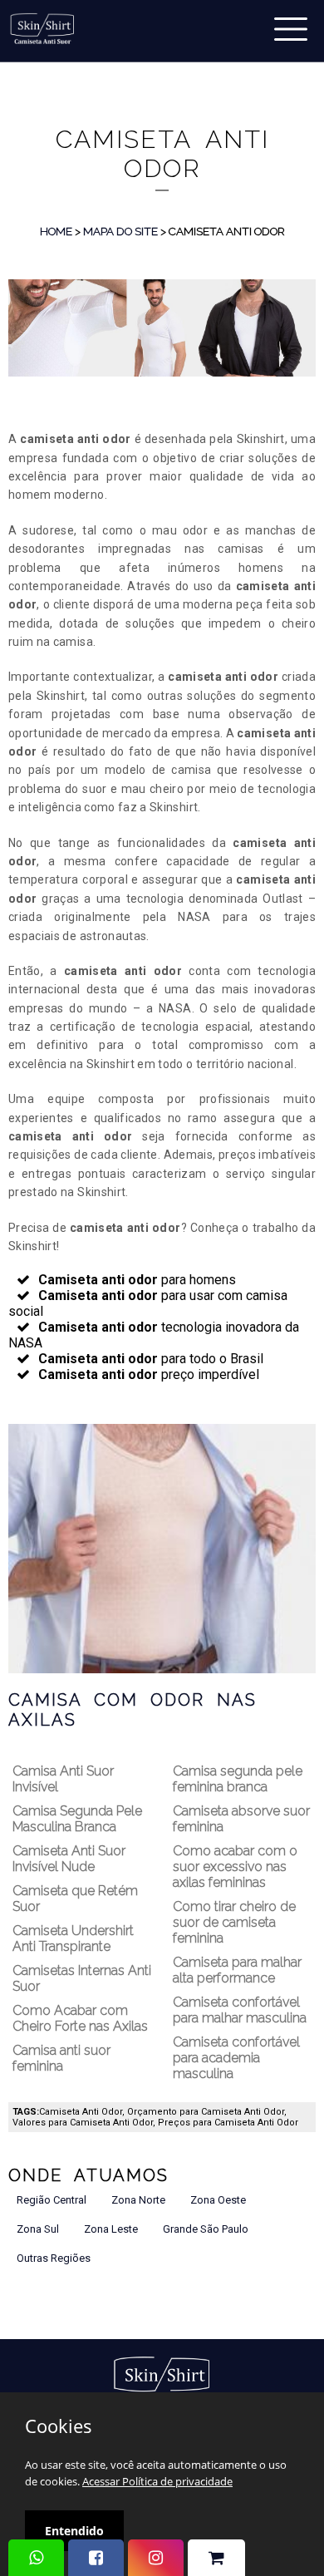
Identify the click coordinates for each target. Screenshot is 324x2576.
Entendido (74, 2531)
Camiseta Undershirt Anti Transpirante (73, 1938)
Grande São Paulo (206, 2229)
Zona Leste (111, 2229)
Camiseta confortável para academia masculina (236, 2058)
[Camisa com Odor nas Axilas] (162, 1548)
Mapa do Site (120, 231)
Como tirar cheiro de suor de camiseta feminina (234, 1922)
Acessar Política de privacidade (157, 2481)
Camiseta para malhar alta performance (237, 1970)
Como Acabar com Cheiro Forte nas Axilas (80, 2018)
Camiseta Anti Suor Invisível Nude (69, 1859)
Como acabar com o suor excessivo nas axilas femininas (235, 1867)
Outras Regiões (54, 2258)
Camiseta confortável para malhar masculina (240, 2010)
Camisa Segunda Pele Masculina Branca (77, 1819)
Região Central (52, 2200)
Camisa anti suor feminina (61, 2058)
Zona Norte (138, 2200)
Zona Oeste (218, 2200)
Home (56, 231)
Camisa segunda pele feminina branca (238, 1779)
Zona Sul (38, 2229)
